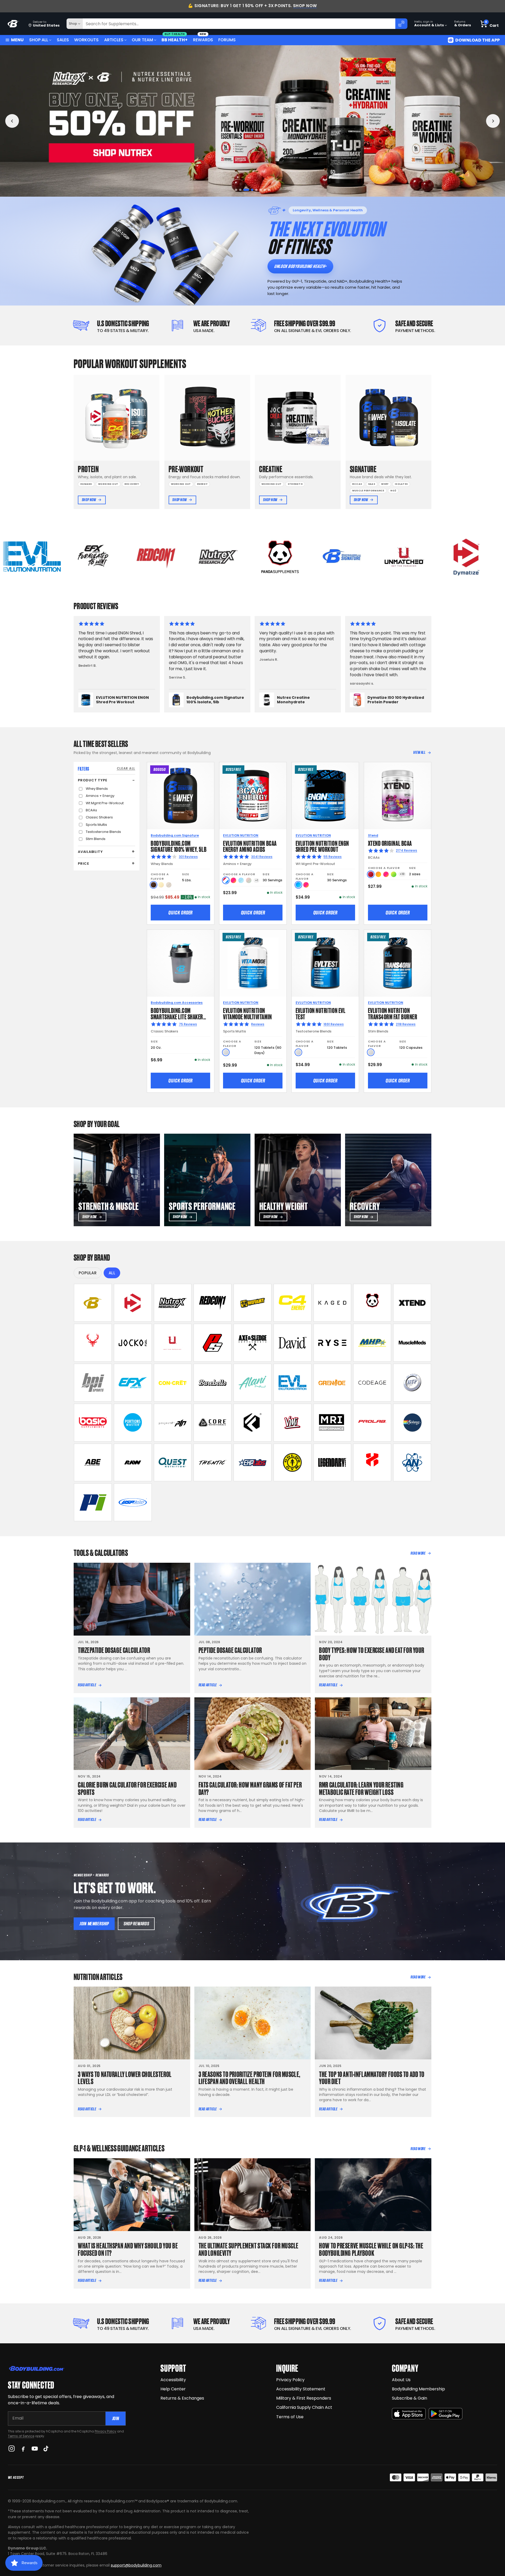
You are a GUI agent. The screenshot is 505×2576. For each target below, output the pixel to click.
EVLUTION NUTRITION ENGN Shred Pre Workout (322, 846)
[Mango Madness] (378, 874)
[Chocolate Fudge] (153, 885)
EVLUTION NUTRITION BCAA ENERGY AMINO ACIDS (250, 846)
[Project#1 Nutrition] (173, 1423)
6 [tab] (257, 190)
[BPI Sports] (93, 1383)
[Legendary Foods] (332, 1463)
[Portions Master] (133, 1423)
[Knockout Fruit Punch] (386, 874)
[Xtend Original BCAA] (398, 796)
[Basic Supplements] (93, 1423)
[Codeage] (372, 1383)
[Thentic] (213, 1463)
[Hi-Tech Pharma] (412, 1383)
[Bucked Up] (93, 1343)
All (112, 1273)
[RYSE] (332, 1343)
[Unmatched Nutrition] (173, 1343)
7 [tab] (263, 190)
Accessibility (173, 2380)
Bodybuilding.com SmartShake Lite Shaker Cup (177, 1016)
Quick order (180, 913)
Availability (90, 852)
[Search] (401, 24)
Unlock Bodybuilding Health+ (300, 266)
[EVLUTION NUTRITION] (292, 1383)
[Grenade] (332, 1383)
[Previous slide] (12, 121)
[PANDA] (372, 1303)
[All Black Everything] (93, 1463)
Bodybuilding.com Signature (175, 835)
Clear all (126, 768)
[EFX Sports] (133, 1383)
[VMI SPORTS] (292, 1423)
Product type (92, 780)
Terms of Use (290, 2417)
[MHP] (372, 1343)
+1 (257, 880)
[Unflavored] (226, 1052)
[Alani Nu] (252, 1383)
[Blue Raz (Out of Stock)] (241, 880)
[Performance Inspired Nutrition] (93, 1502)
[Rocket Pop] (226, 880)
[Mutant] (252, 1303)
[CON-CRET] (173, 1383)
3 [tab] (244, 190)
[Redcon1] (213, 1303)
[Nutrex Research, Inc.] (173, 1303)
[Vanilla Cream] (161, 885)
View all (419, 752)
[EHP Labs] (252, 1463)
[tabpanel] (252, 121)
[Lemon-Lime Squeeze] (394, 874)
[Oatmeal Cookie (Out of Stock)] (169, 885)
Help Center (173, 2389)
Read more (418, 1553)
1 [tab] (236, 190)
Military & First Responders (304, 2398)
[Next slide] (493, 121)
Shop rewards (136, 1924)
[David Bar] (292, 1343)
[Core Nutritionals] (213, 1423)
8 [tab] (269, 190)
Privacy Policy (105, 2431)
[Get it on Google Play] (446, 2414)
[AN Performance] (412, 1463)
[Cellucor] (292, 1303)
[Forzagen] (252, 1423)
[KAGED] (332, 1303)
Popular (88, 1273)
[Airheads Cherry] (371, 874)
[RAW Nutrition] (133, 1463)
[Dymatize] (133, 1303)
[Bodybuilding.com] (13, 24)
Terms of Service (21, 2436)
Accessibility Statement (301, 2389)
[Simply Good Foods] (173, 1463)
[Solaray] (412, 1423)
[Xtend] (412, 1303)
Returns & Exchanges (182, 2398)
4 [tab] (249, 190)
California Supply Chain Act (304, 2407)
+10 (402, 874)
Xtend (373, 835)
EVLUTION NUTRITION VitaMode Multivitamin (247, 1013)
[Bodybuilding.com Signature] (93, 1303)
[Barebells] (213, 1383)
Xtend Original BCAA (390, 843)
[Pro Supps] (213, 1343)
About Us (401, 2380)
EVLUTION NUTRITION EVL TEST (321, 1013)
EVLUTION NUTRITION (241, 835)
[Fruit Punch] (233, 880)
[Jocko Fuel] (133, 1343)
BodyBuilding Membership (418, 2389)
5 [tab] (253, 190)
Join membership (94, 1924)
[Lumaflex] (372, 1463)
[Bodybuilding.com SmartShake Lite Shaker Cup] (181, 963)
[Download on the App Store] (409, 2414)
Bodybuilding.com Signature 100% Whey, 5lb (179, 846)
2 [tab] (240, 190)
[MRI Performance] (332, 1423)
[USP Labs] (133, 1502)
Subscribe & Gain (410, 2398)
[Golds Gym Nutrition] (292, 1463)
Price (84, 864)
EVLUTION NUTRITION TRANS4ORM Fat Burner (393, 1013)
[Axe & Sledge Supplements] (252, 1343)
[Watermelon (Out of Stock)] (249, 880)
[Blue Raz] (298, 885)
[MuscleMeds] (412, 1343)
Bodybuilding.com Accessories (177, 1003)
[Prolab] (372, 1423)
